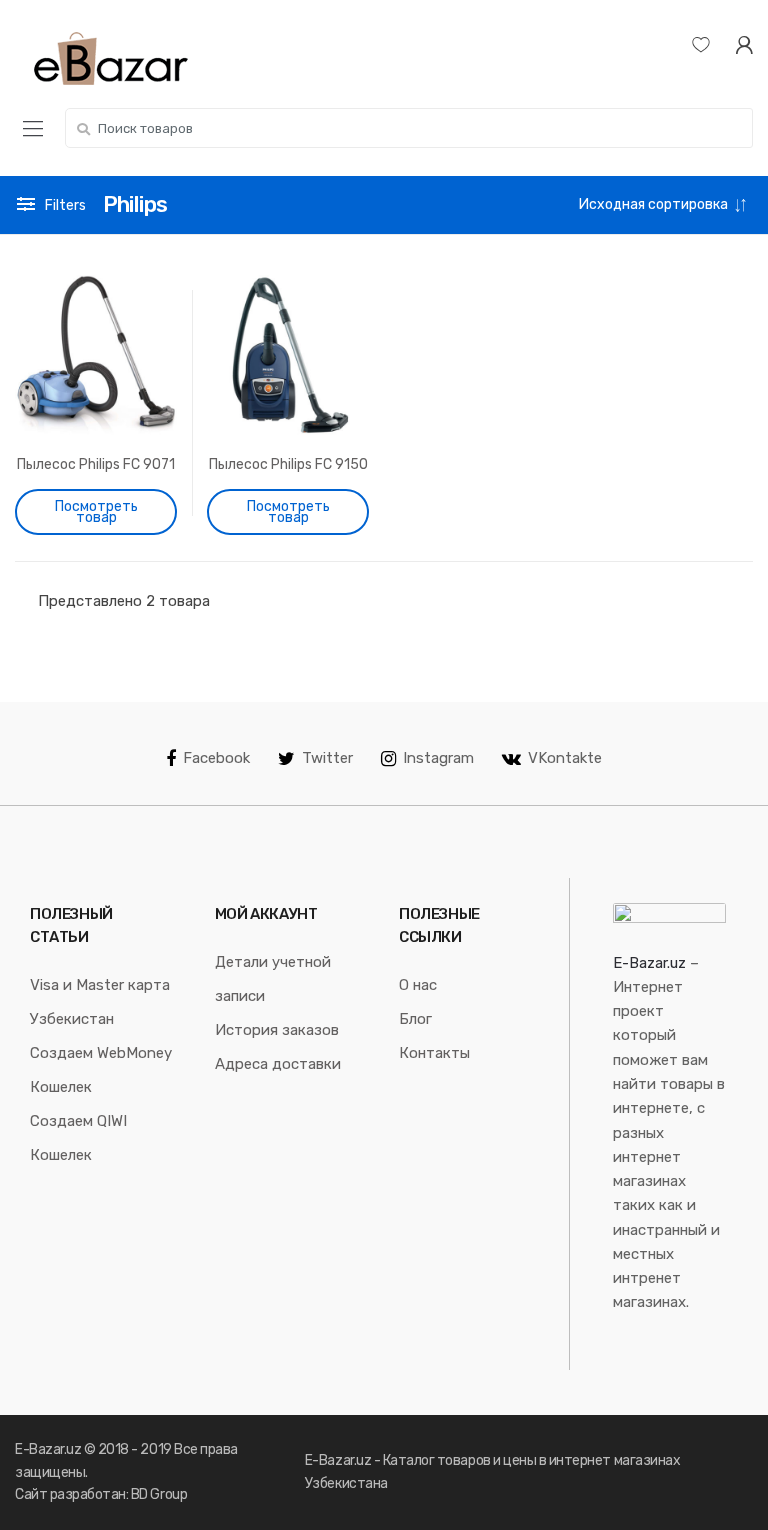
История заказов (277, 1030)
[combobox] (409, 128)
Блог (415, 1019)
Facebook (216, 758)
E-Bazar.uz (649, 963)
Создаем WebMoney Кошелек (101, 1070)
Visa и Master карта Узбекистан (100, 1002)
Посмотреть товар (96, 512)
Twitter (327, 758)
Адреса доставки (278, 1064)
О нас (418, 985)
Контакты (434, 1053)
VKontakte (565, 758)
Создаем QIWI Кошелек (78, 1138)
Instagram (438, 758)
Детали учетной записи (273, 979)
